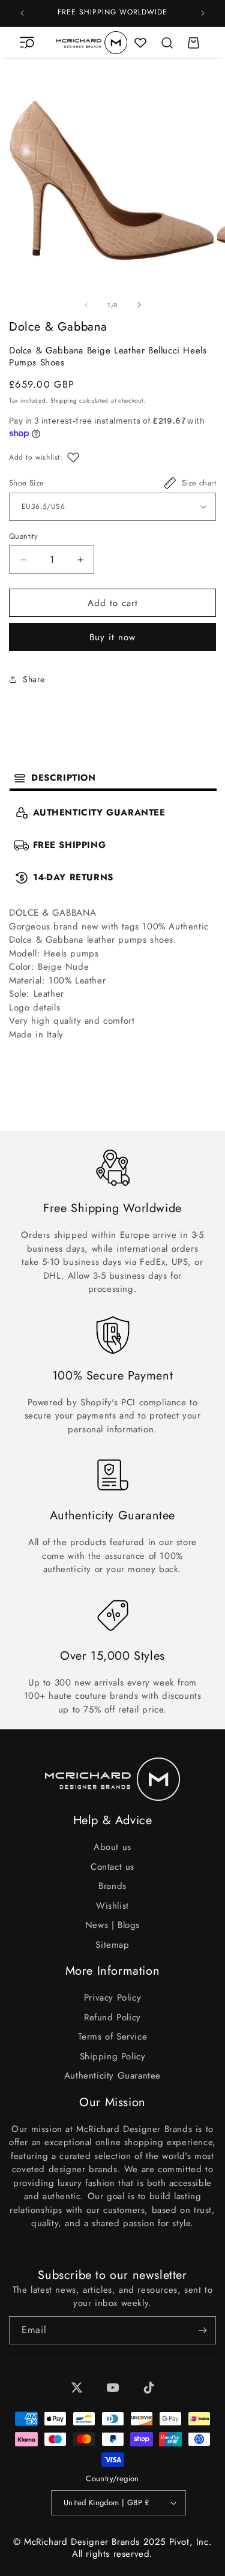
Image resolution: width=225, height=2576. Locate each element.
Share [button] (34, 679)
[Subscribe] (202, 2330)
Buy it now (112, 637)
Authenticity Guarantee (112, 2076)
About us (112, 1847)
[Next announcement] (203, 13)
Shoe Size (27, 483)
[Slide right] (139, 305)
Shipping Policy (113, 2056)
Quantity (23, 536)
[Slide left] (86, 305)
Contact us (112, 1867)
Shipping (64, 401)
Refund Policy (112, 2017)
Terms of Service (113, 2037)
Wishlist (112, 1906)
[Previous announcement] (22, 13)
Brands (112, 1886)
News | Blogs (112, 1925)
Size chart (199, 483)
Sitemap (112, 1945)
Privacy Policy (112, 1998)
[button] (27, 43)
